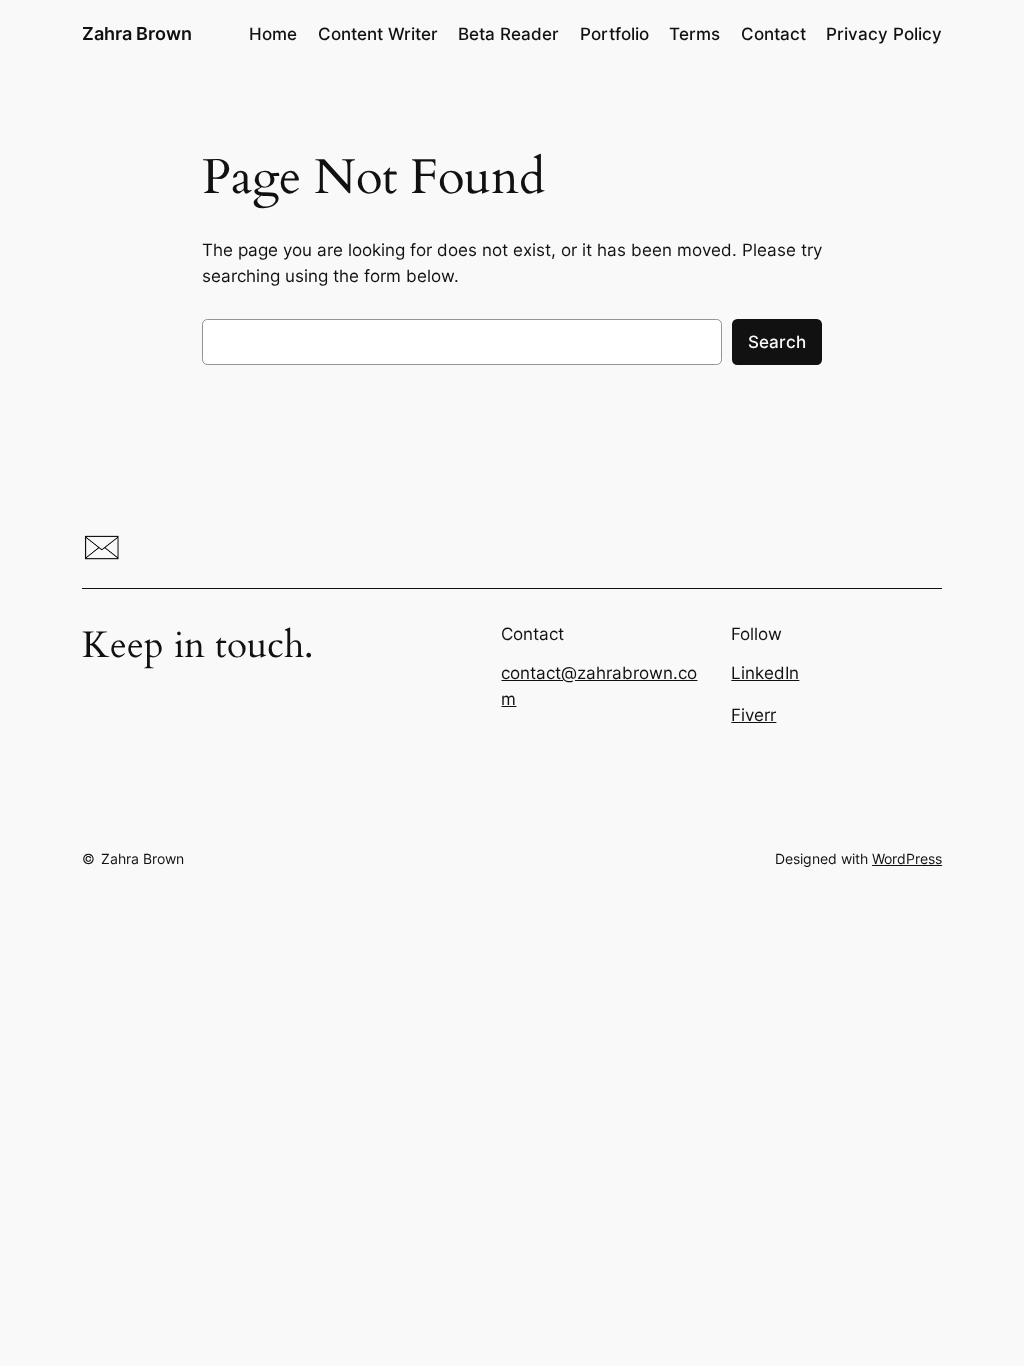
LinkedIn (765, 673)
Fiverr (753, 715)
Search (777, 342)
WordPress (907, 858)
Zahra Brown (137, 33)
